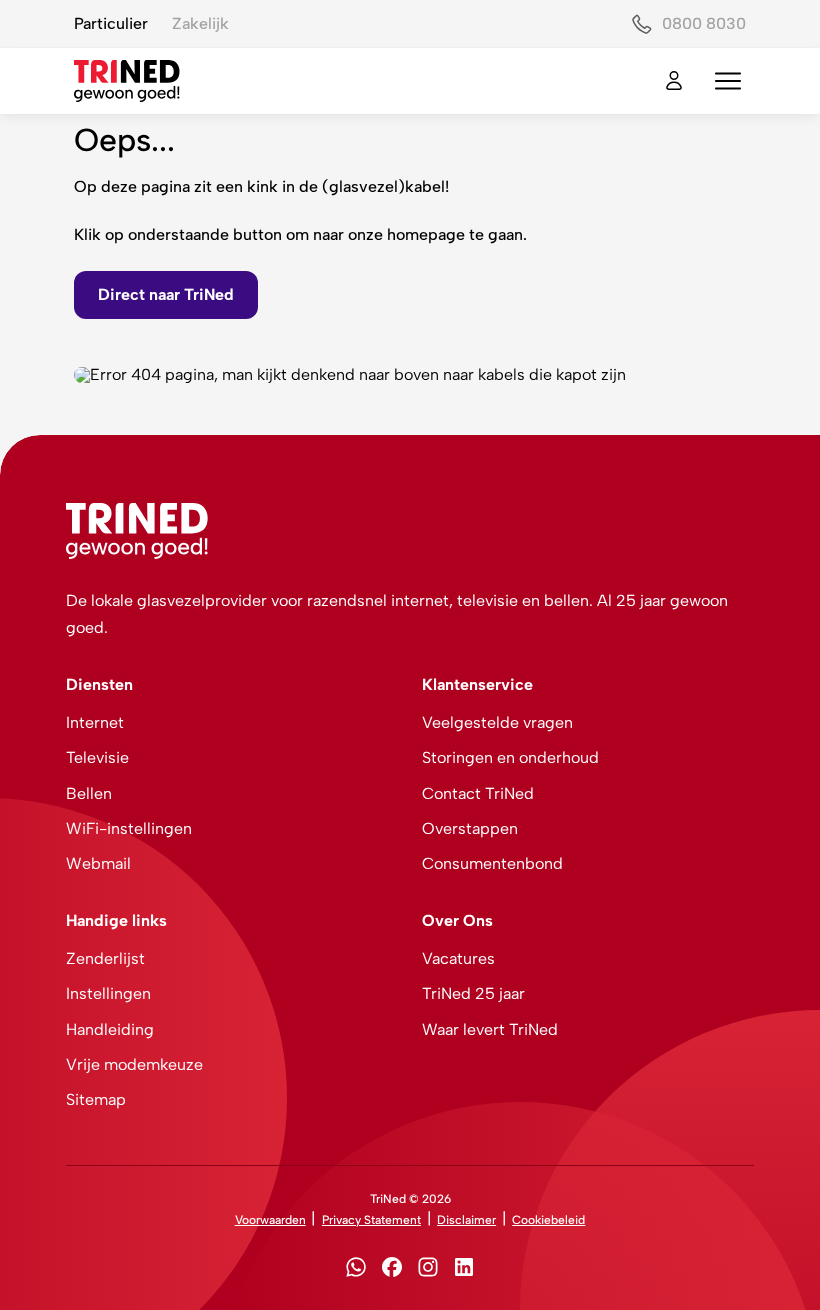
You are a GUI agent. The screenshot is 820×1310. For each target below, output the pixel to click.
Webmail (98, 863)
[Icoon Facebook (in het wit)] (392, 1270)
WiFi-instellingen (129, 828)
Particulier (111, 23)
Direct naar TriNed (166, 294)
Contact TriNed (478, 793)
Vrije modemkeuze (134, 1064)
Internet (95, 722)
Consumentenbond (492, 863)
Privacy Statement (371, 1220)
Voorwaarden (270, 1220)
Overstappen (470, 828)
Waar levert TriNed (490, 1029)
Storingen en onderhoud (510, 757)
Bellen (89, 793)
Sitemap (96, 1099)
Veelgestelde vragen (497, 722)
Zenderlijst (105, 958)
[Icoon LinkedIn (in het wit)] (464, 1270)
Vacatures (458, 958)
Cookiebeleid (548, 1220)
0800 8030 (704, 23)
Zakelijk (200, 23)
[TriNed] (127, 81)
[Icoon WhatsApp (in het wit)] (356, 1270)
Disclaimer (466, 1220)
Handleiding (110, 1029)
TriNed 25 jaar (473, 993)
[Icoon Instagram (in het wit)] (428, 1270)
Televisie (97, 757)
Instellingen (108, 993)
